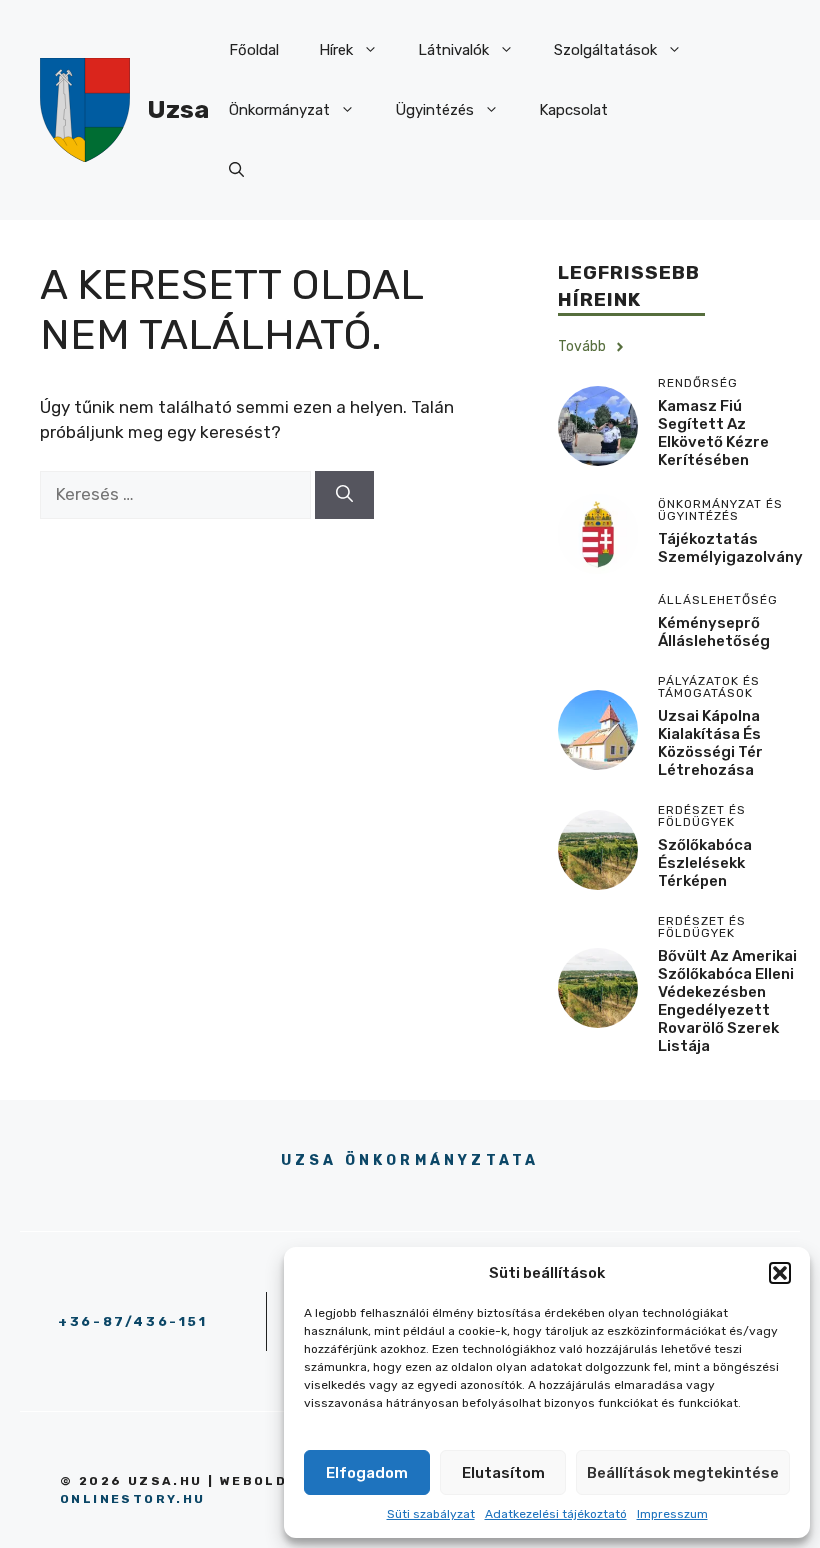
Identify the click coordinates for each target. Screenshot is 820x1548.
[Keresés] (344, 495)
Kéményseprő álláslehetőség (714, 632)
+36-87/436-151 (132, 1321)
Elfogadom (367, 1473)
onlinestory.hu (133, 1499)
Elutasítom (503, 1473)
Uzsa (178, 109)
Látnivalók (453, 50)
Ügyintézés (434, 110)
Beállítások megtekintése (683, 1473)
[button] (780, 1273)
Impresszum (672, 1514)
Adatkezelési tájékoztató (556, 1514)
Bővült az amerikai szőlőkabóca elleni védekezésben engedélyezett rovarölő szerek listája (727, 1001)
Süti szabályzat (431, 1514)
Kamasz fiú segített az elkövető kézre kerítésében (713, 433)
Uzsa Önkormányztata (410, 1160)
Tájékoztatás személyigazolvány (730, 548)
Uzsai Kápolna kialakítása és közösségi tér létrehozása (710, 743)
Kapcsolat (573, 110)
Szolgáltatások (605, 50)
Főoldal (254, 50)
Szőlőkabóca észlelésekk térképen (705, 863)
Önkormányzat (279, 110)
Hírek (336, 50)
